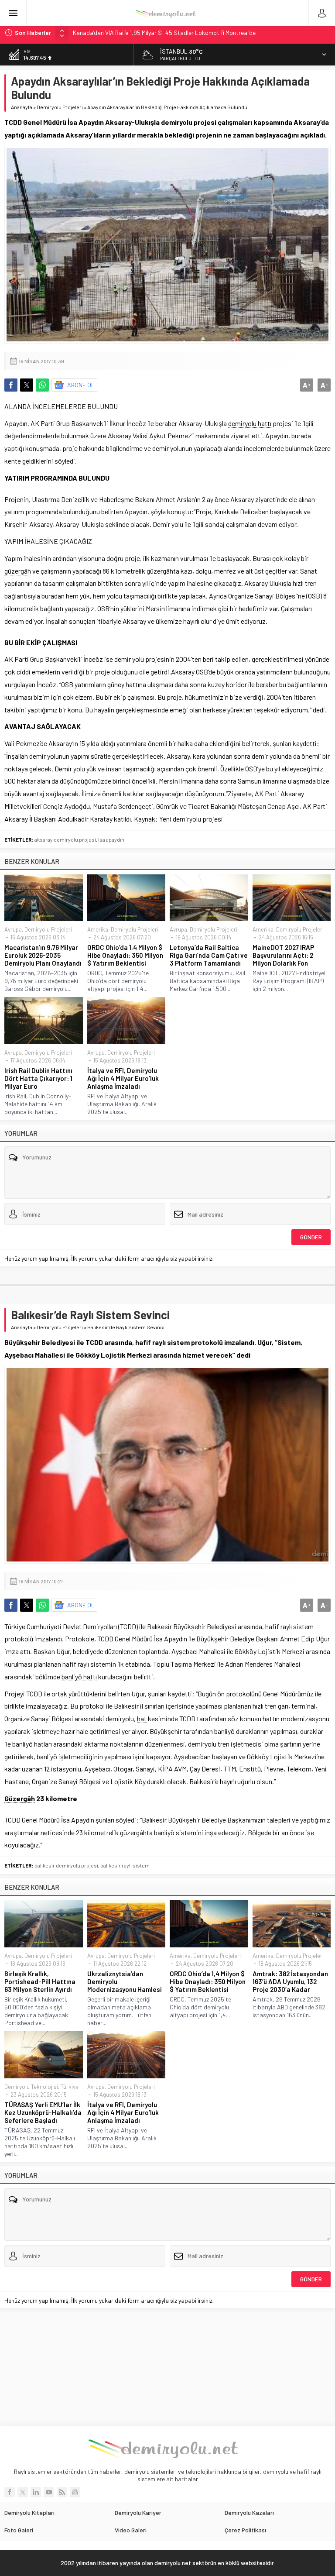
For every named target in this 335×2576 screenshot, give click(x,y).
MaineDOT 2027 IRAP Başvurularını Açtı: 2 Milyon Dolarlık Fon (283, 955)
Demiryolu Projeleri (60, 107)
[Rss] (62, 2492)
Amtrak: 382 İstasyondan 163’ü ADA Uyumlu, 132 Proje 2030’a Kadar (290, 1981)
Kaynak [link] (145, 819)
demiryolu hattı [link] (250, 423)
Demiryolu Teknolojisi (31, 2087)
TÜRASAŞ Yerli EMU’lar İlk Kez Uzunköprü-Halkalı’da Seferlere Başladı (43, 2112)
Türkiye (70, 2087)
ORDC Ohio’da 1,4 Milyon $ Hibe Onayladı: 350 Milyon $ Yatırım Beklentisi (125, 955)
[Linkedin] (36, 2492)
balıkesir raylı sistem (125, 1865)
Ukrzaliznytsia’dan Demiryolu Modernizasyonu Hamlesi (125, 1981)
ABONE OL (81, 385)
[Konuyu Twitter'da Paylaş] (27, 385)
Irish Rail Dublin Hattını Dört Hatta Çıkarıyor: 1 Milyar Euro (38, 1078)
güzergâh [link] (18, 571)
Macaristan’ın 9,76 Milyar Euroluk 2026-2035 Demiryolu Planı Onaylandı (43, 955)
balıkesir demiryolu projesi (66, 1865)
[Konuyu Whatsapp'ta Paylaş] (42, 385)
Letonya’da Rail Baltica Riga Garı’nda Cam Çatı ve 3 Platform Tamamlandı (209, 955)
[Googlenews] (75, 2492)
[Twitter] (23, 2492)
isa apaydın (111, 839)
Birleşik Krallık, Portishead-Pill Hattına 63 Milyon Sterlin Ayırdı (40, 1981)
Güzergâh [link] (20, 1798)
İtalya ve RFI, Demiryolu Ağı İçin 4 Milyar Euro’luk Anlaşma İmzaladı (123, 1078)
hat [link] (142, 1718)
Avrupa (13, 929)
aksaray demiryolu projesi (65, 839)
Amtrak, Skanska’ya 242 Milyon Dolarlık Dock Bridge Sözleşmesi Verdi (163, 33)
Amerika (98, 929)
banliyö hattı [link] (79, 1677)
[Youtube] (49, 2492)
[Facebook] (10, 2492)
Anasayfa (22, 107)
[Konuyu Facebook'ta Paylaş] (11, 385)
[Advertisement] (167, 2367)
